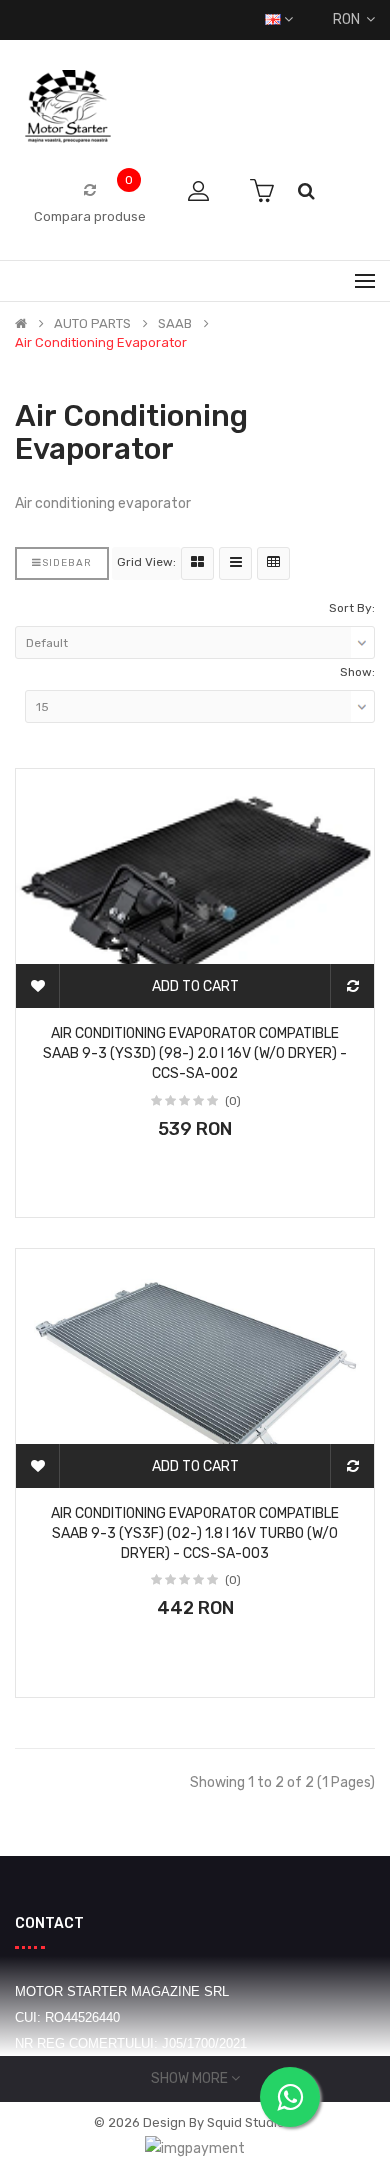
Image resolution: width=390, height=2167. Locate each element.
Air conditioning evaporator (101, 343)
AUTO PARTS (92, 324)
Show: (357, 672)
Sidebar (67, 563)
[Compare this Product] (352, 986)
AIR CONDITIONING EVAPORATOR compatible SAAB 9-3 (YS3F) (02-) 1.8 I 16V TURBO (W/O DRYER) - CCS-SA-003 (195, 1533)
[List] (235, 563)
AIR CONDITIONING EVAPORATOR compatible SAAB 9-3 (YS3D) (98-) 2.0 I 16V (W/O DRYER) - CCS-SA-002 (195, 1053)
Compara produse (90, 216)
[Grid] (197, 563)
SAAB (175, 324)
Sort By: (352, 608)
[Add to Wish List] (38, 986)
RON (349, 19)
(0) (233, 1101)
